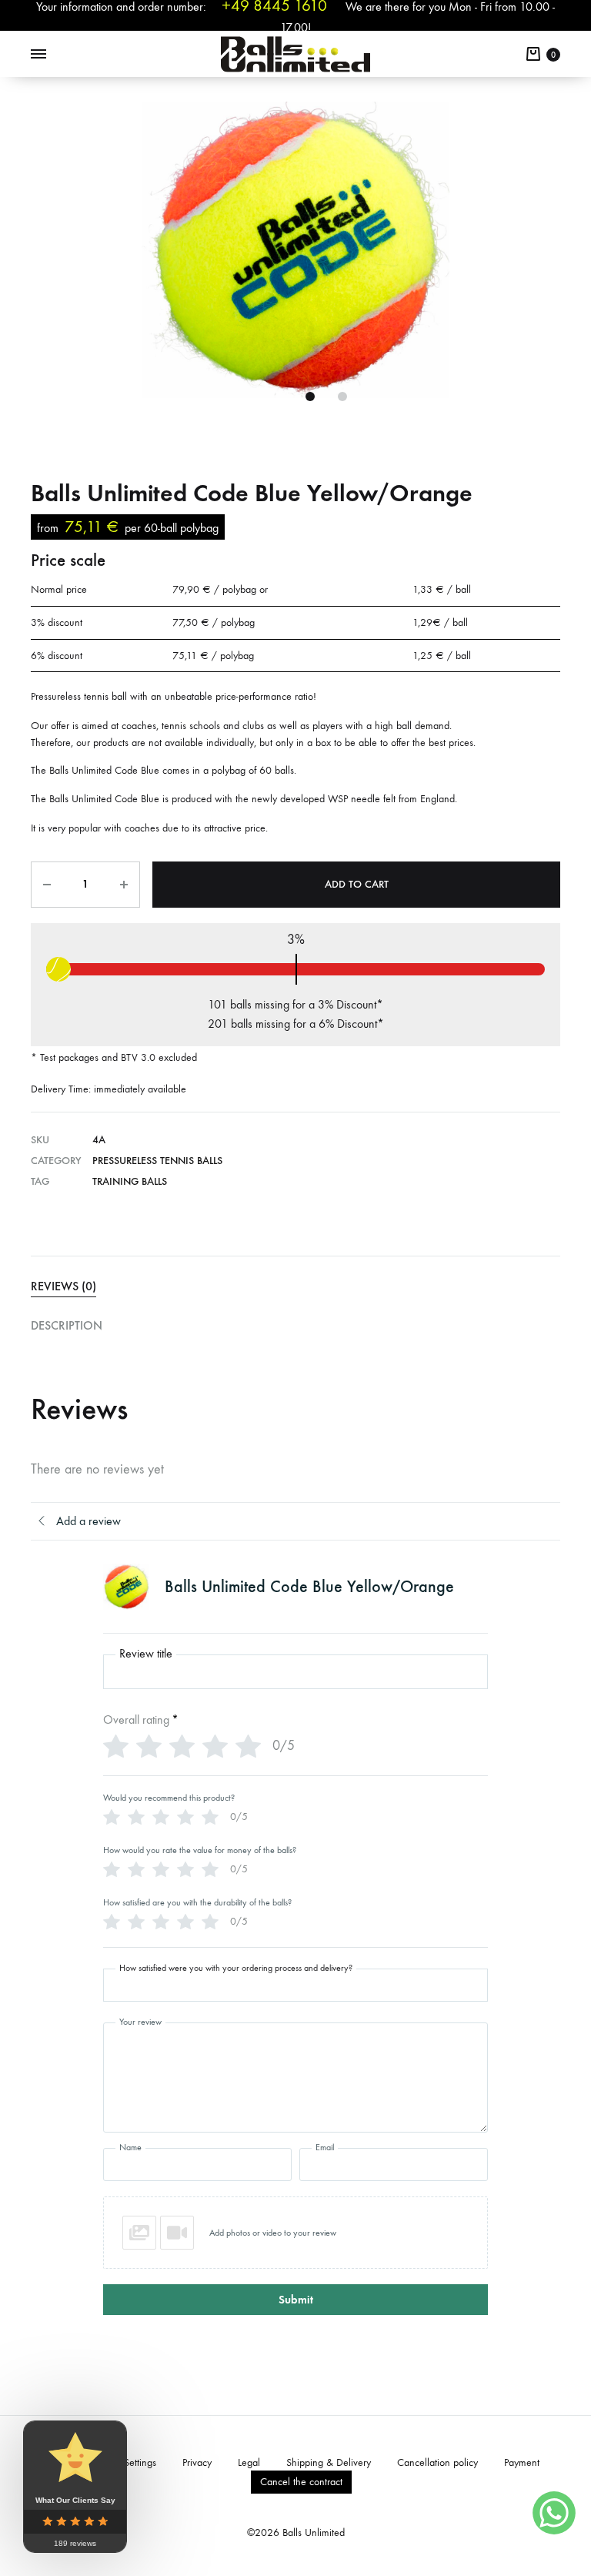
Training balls (130, 1181)
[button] (295, 2233)
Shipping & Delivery (329, 2462)
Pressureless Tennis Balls (157, 1161)
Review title (146, 1654)
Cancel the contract (301, 2482)
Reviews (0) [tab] (63, 1286)
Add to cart (357, 884)
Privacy (197, 2462)
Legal (249, 2462)
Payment (522, 2462)
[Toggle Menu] (38, 55)
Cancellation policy (437, 2462)
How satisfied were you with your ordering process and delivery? (236, 1968)
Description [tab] (67, 1325)
